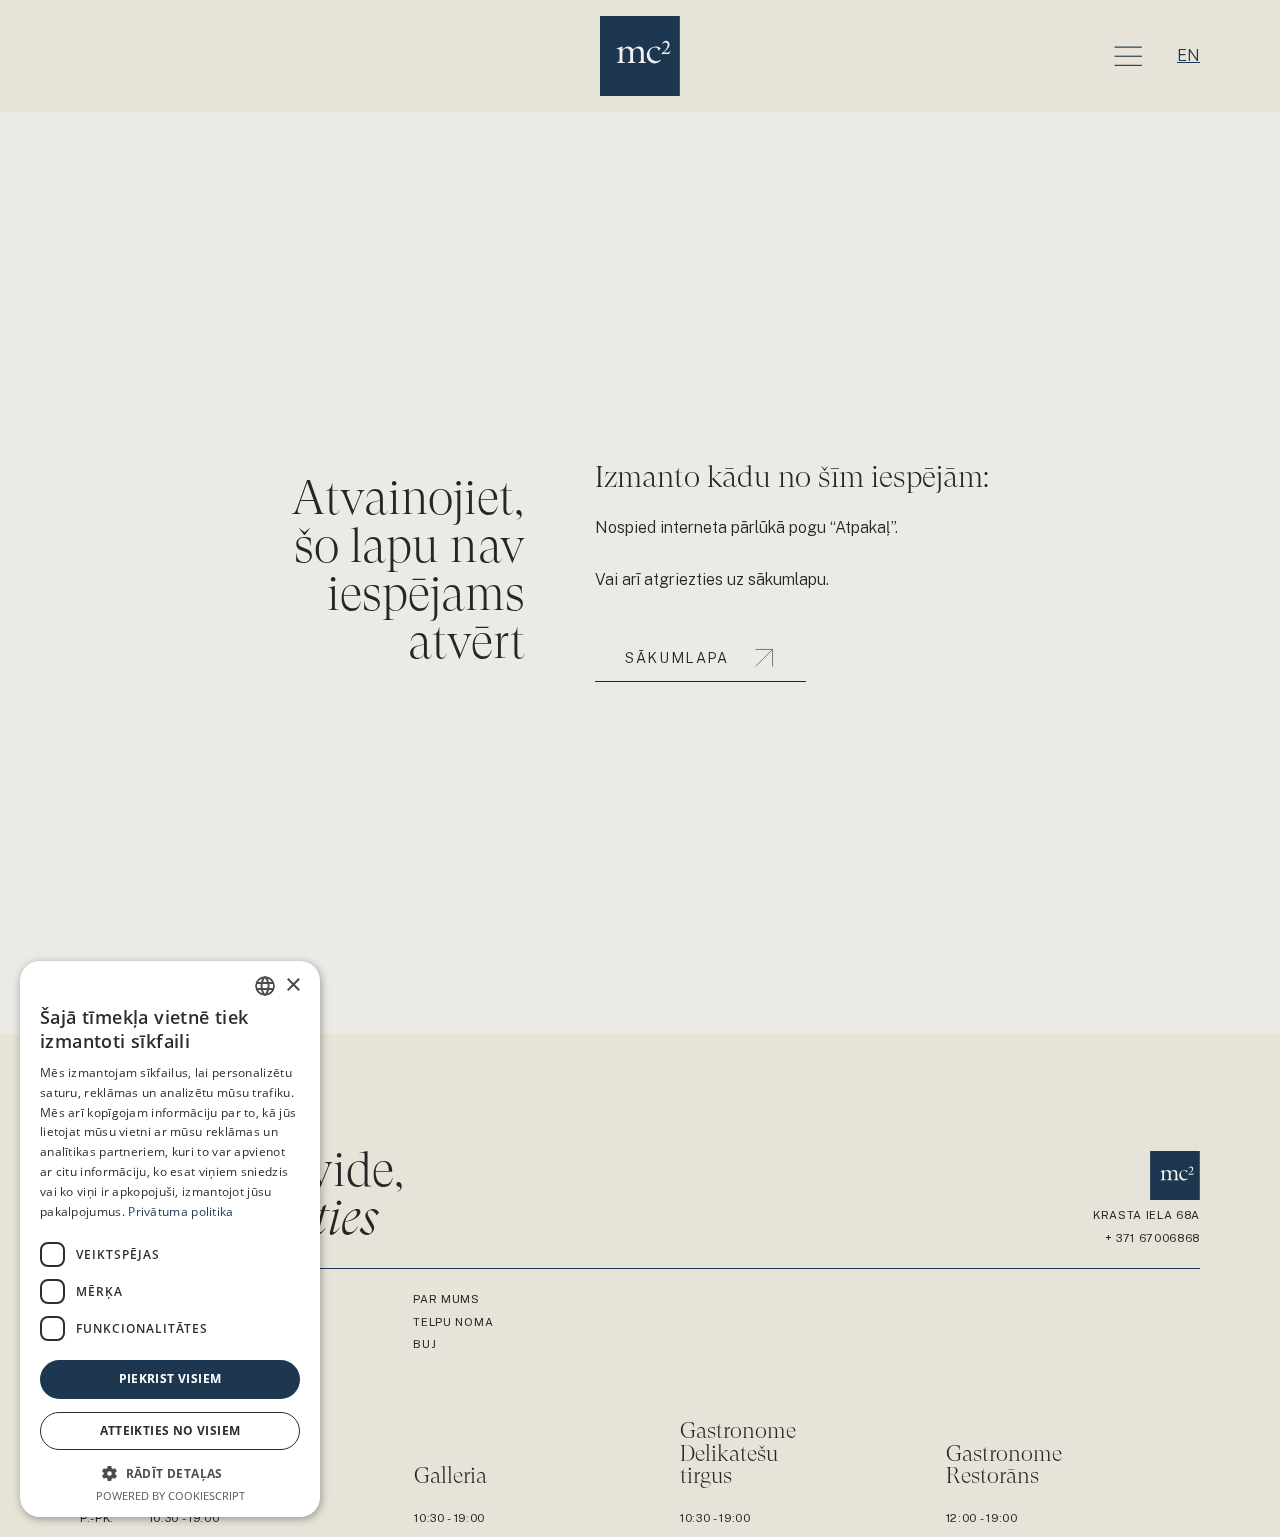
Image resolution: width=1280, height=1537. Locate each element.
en (1188, 55)
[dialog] (170, 1239)
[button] (170, 1473)
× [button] (292, 985)
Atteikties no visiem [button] (170, 1430)
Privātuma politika (180, 1211)
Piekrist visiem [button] (170, 1378)
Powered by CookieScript (170, 1495)
